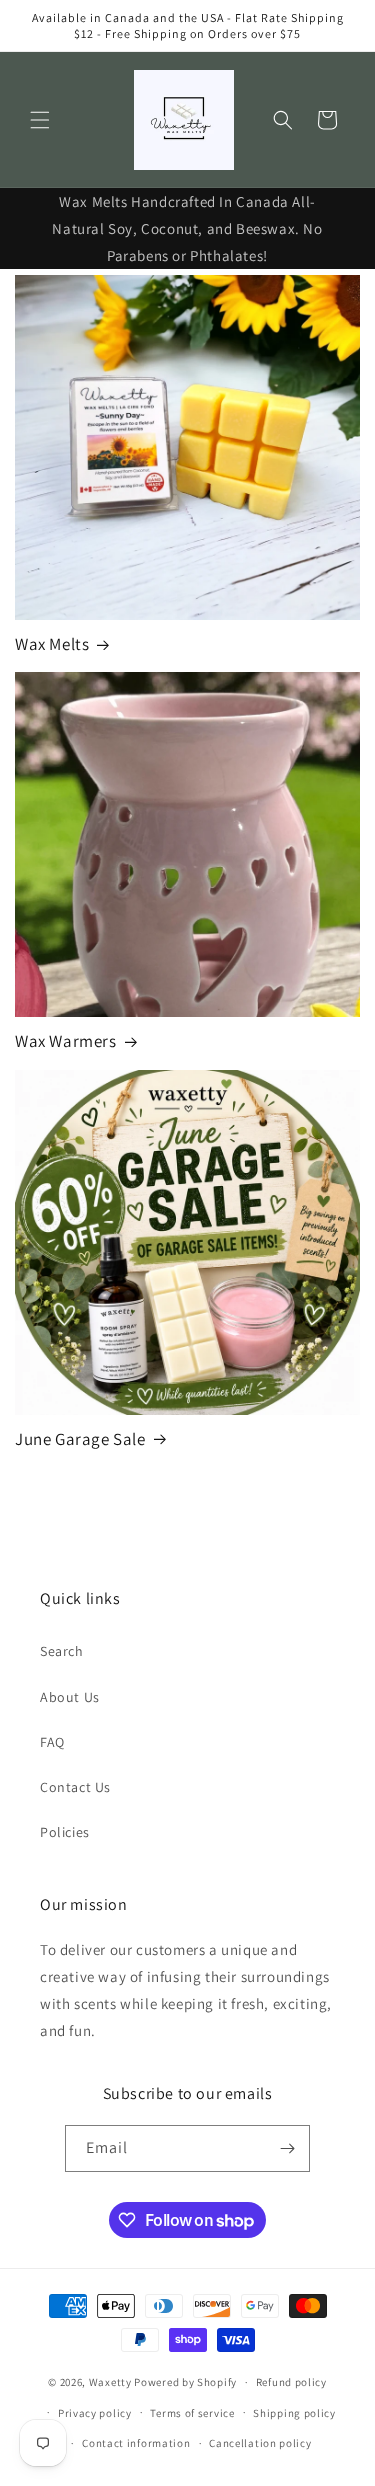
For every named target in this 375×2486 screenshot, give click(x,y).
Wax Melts (52, 644)
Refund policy (291, 2382)
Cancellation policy (260, 2443)
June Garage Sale (80, 1439)
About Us (70, 1697)
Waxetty (110, 2382)
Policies (65, 1832)
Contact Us (75, 1787)
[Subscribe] (287, 2148)
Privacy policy (95, 2413)
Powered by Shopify (185, 2382)
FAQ (52, 1742)
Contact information (136, 2443)
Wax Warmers (66, 1041)
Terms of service (192, 2413)
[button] (40, 120)
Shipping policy (294, 2413)
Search (62, 1651)
